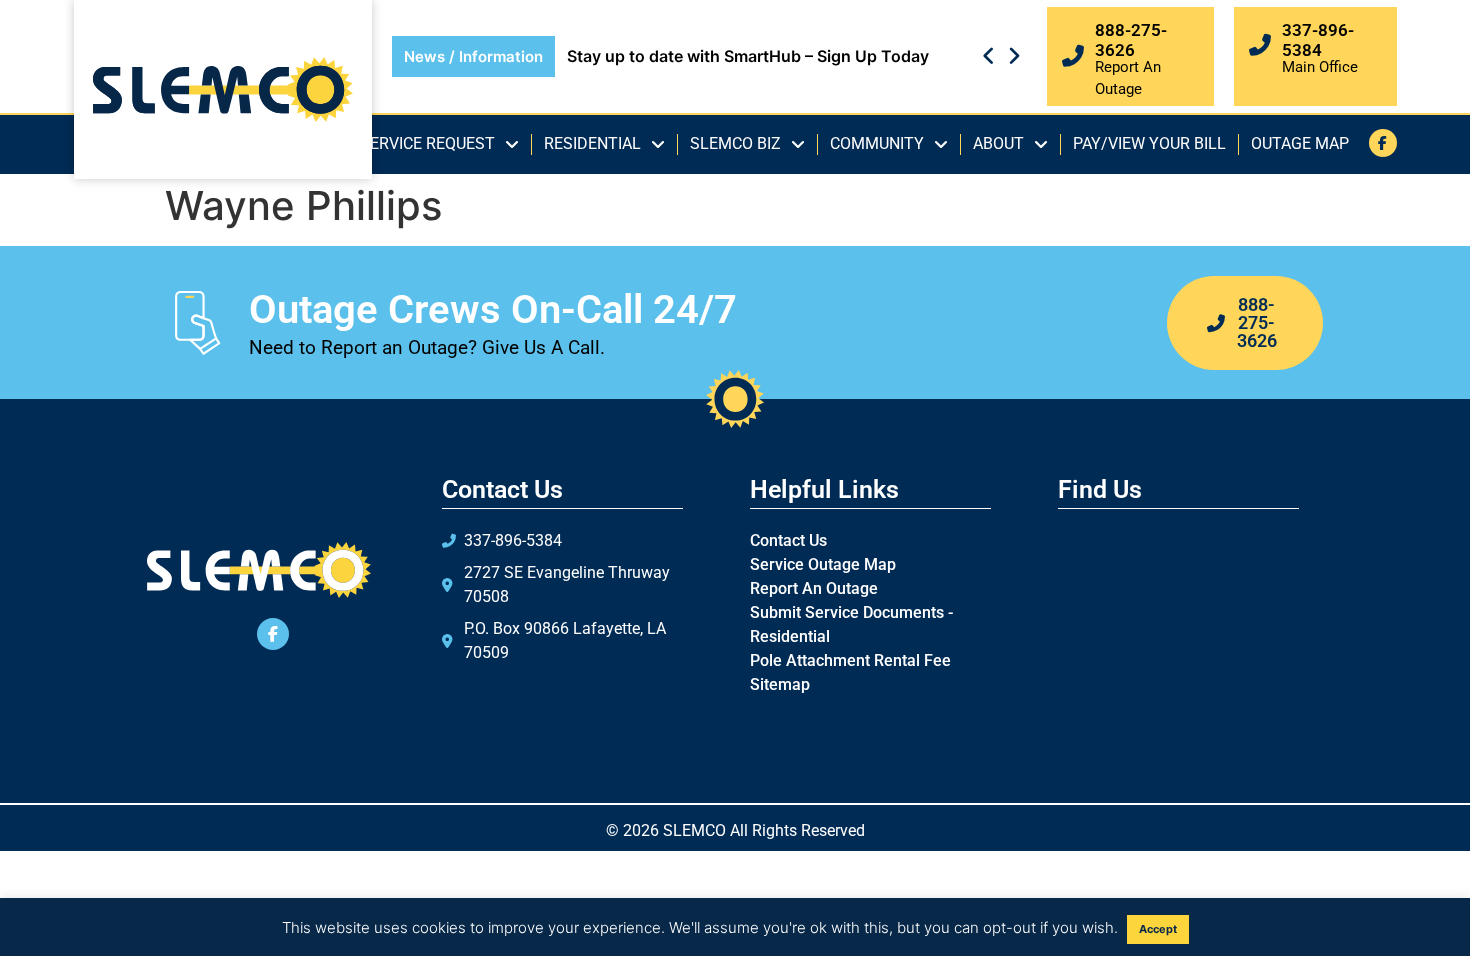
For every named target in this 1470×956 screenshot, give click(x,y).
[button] (1013, 56)
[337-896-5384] (1260, 45)
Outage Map (1300, 143)
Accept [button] (1158, 929)
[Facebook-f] (1383, 143)
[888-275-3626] (1073, 56)
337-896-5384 (1318, 40)
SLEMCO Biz (735, 143)
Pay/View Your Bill (1149, 143)
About (998, 143)
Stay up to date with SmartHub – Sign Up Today (748, 56)
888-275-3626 (1131, 40)
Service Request (427, 143)
